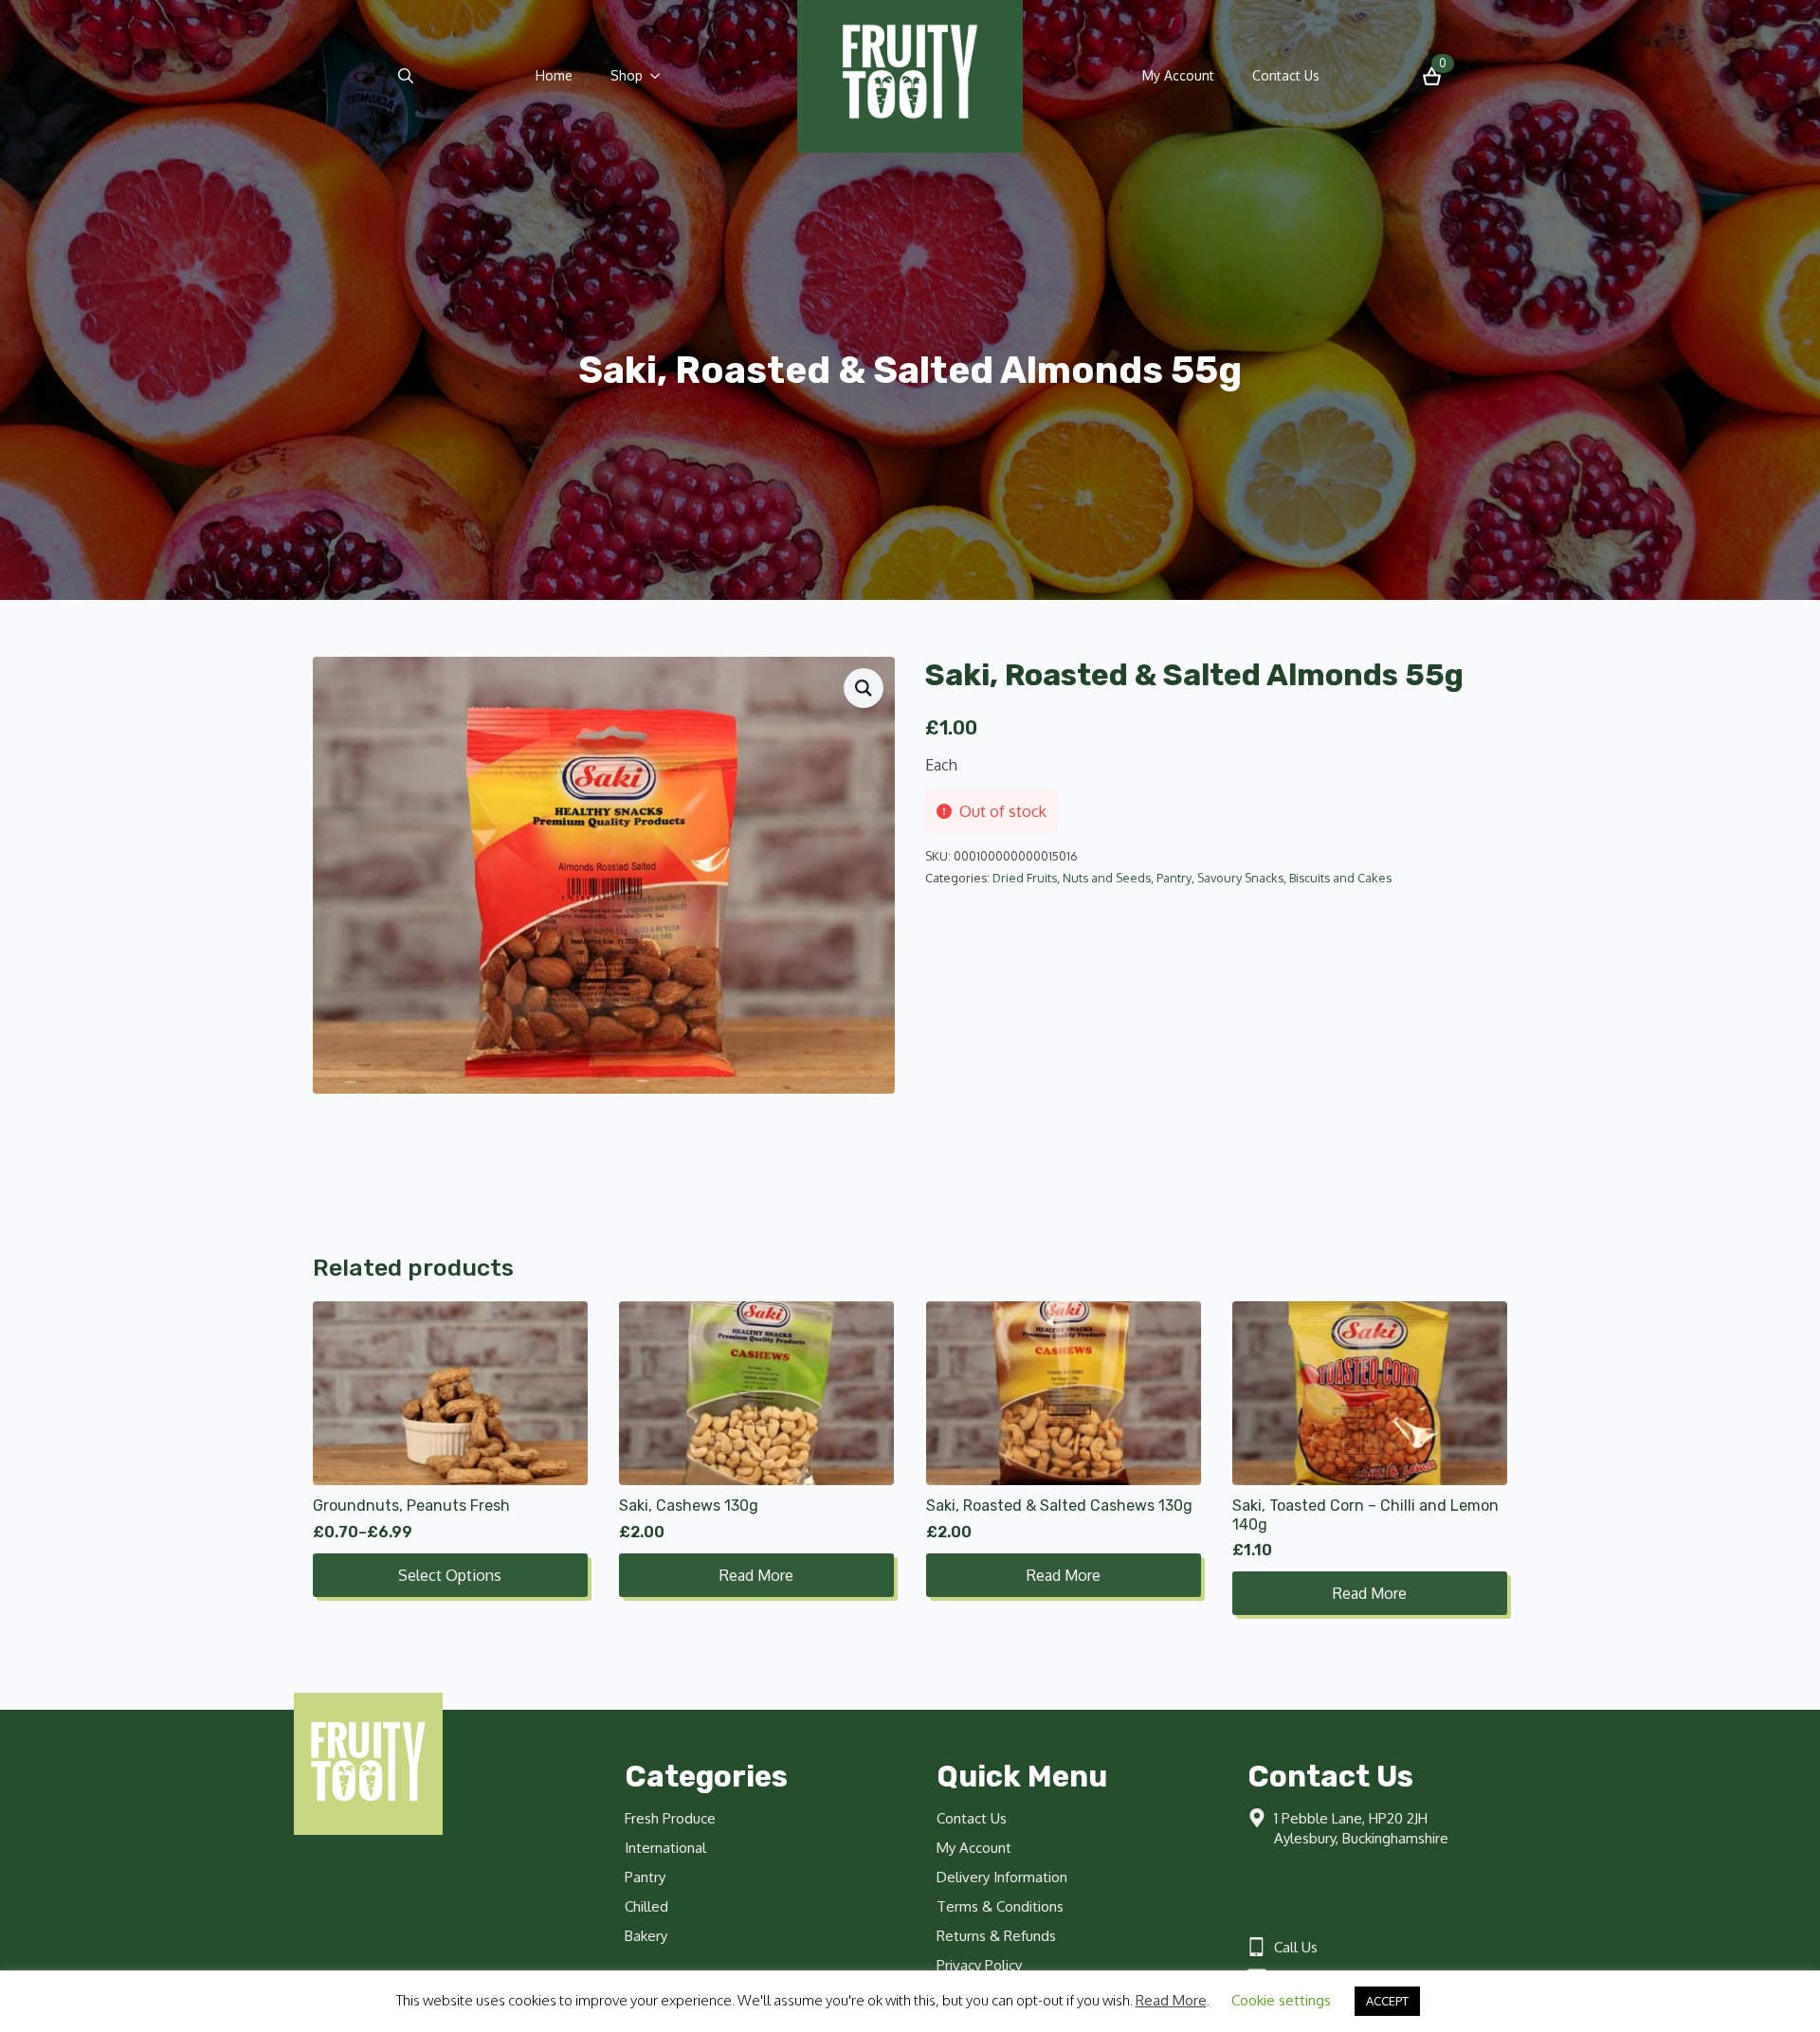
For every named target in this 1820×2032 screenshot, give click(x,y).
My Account (1178, 75)
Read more (756, 1575)
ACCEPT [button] (1387, 2001)
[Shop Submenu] (661, 76)
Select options (450, 1575)
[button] (864, 688)
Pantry (1174, 878)
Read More (1171, 2000)
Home (554, 75)
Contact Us (1286, 75)
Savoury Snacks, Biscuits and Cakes (1294, 878)
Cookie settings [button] (1281, 2000)
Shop (627, 75)
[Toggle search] (406, 76)
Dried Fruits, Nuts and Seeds (1072, 878)
